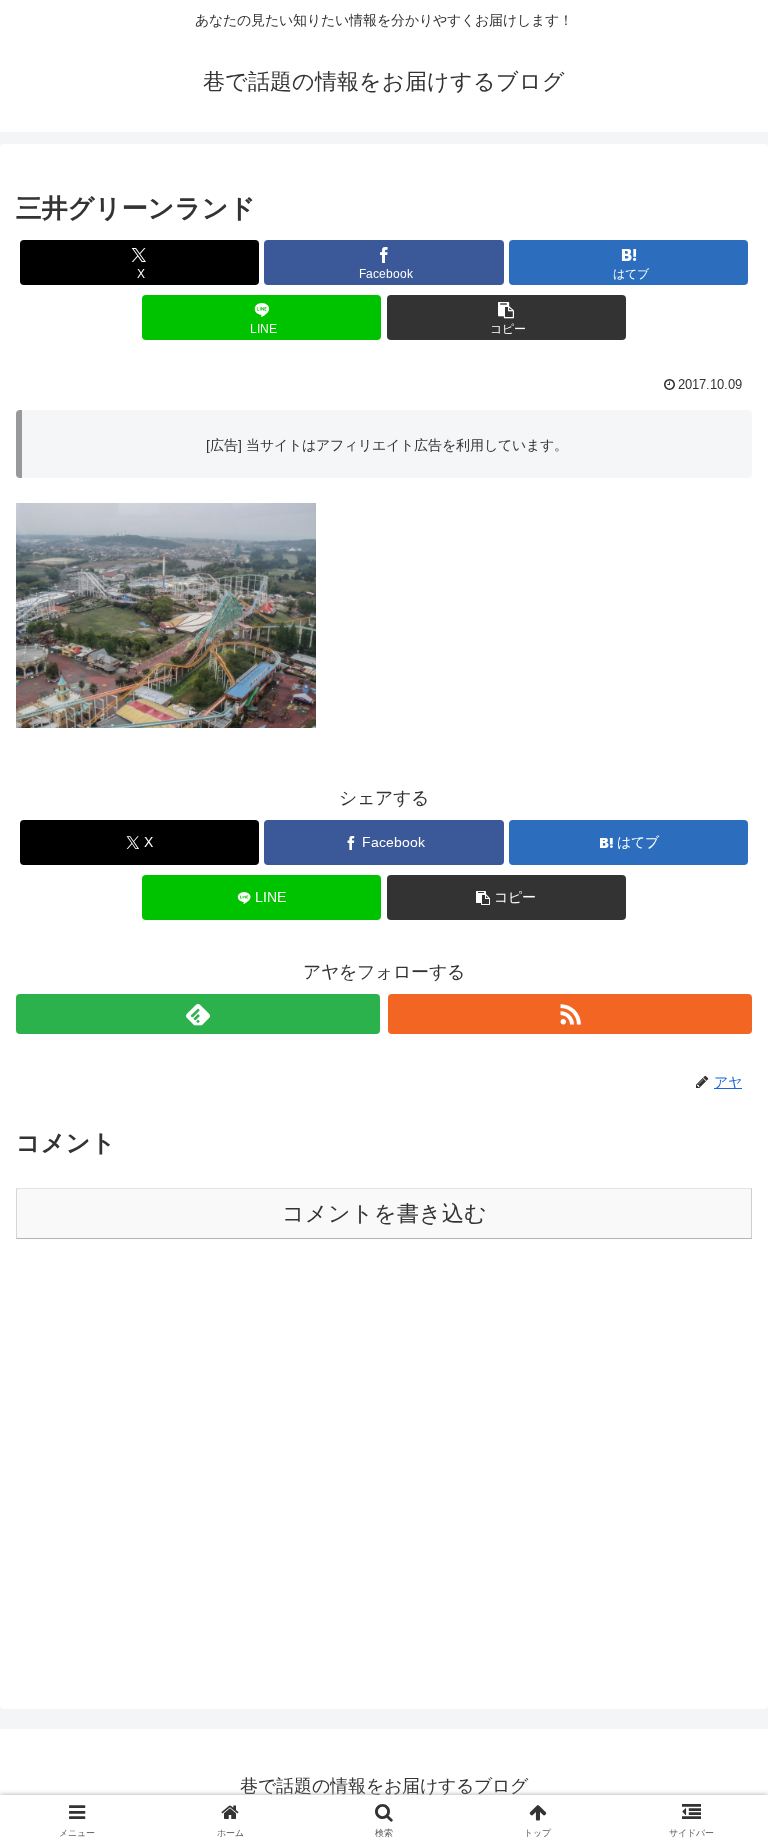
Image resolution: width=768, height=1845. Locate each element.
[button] (506, 317)
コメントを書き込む (384, 1213)
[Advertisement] (384, 1480)
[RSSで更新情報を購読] (570, 1014)
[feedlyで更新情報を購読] (198, 1014)
